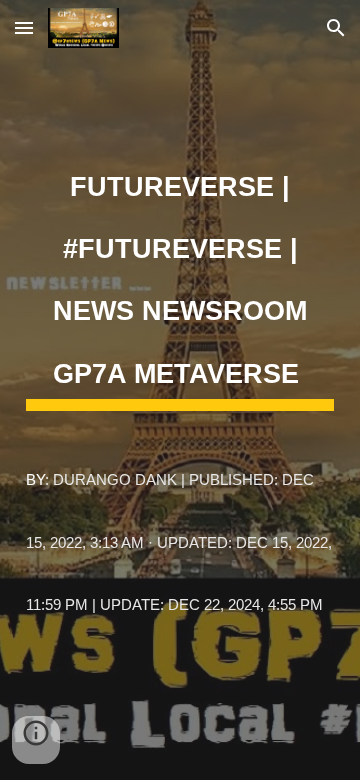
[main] (180, 390)
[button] (24, 27)
